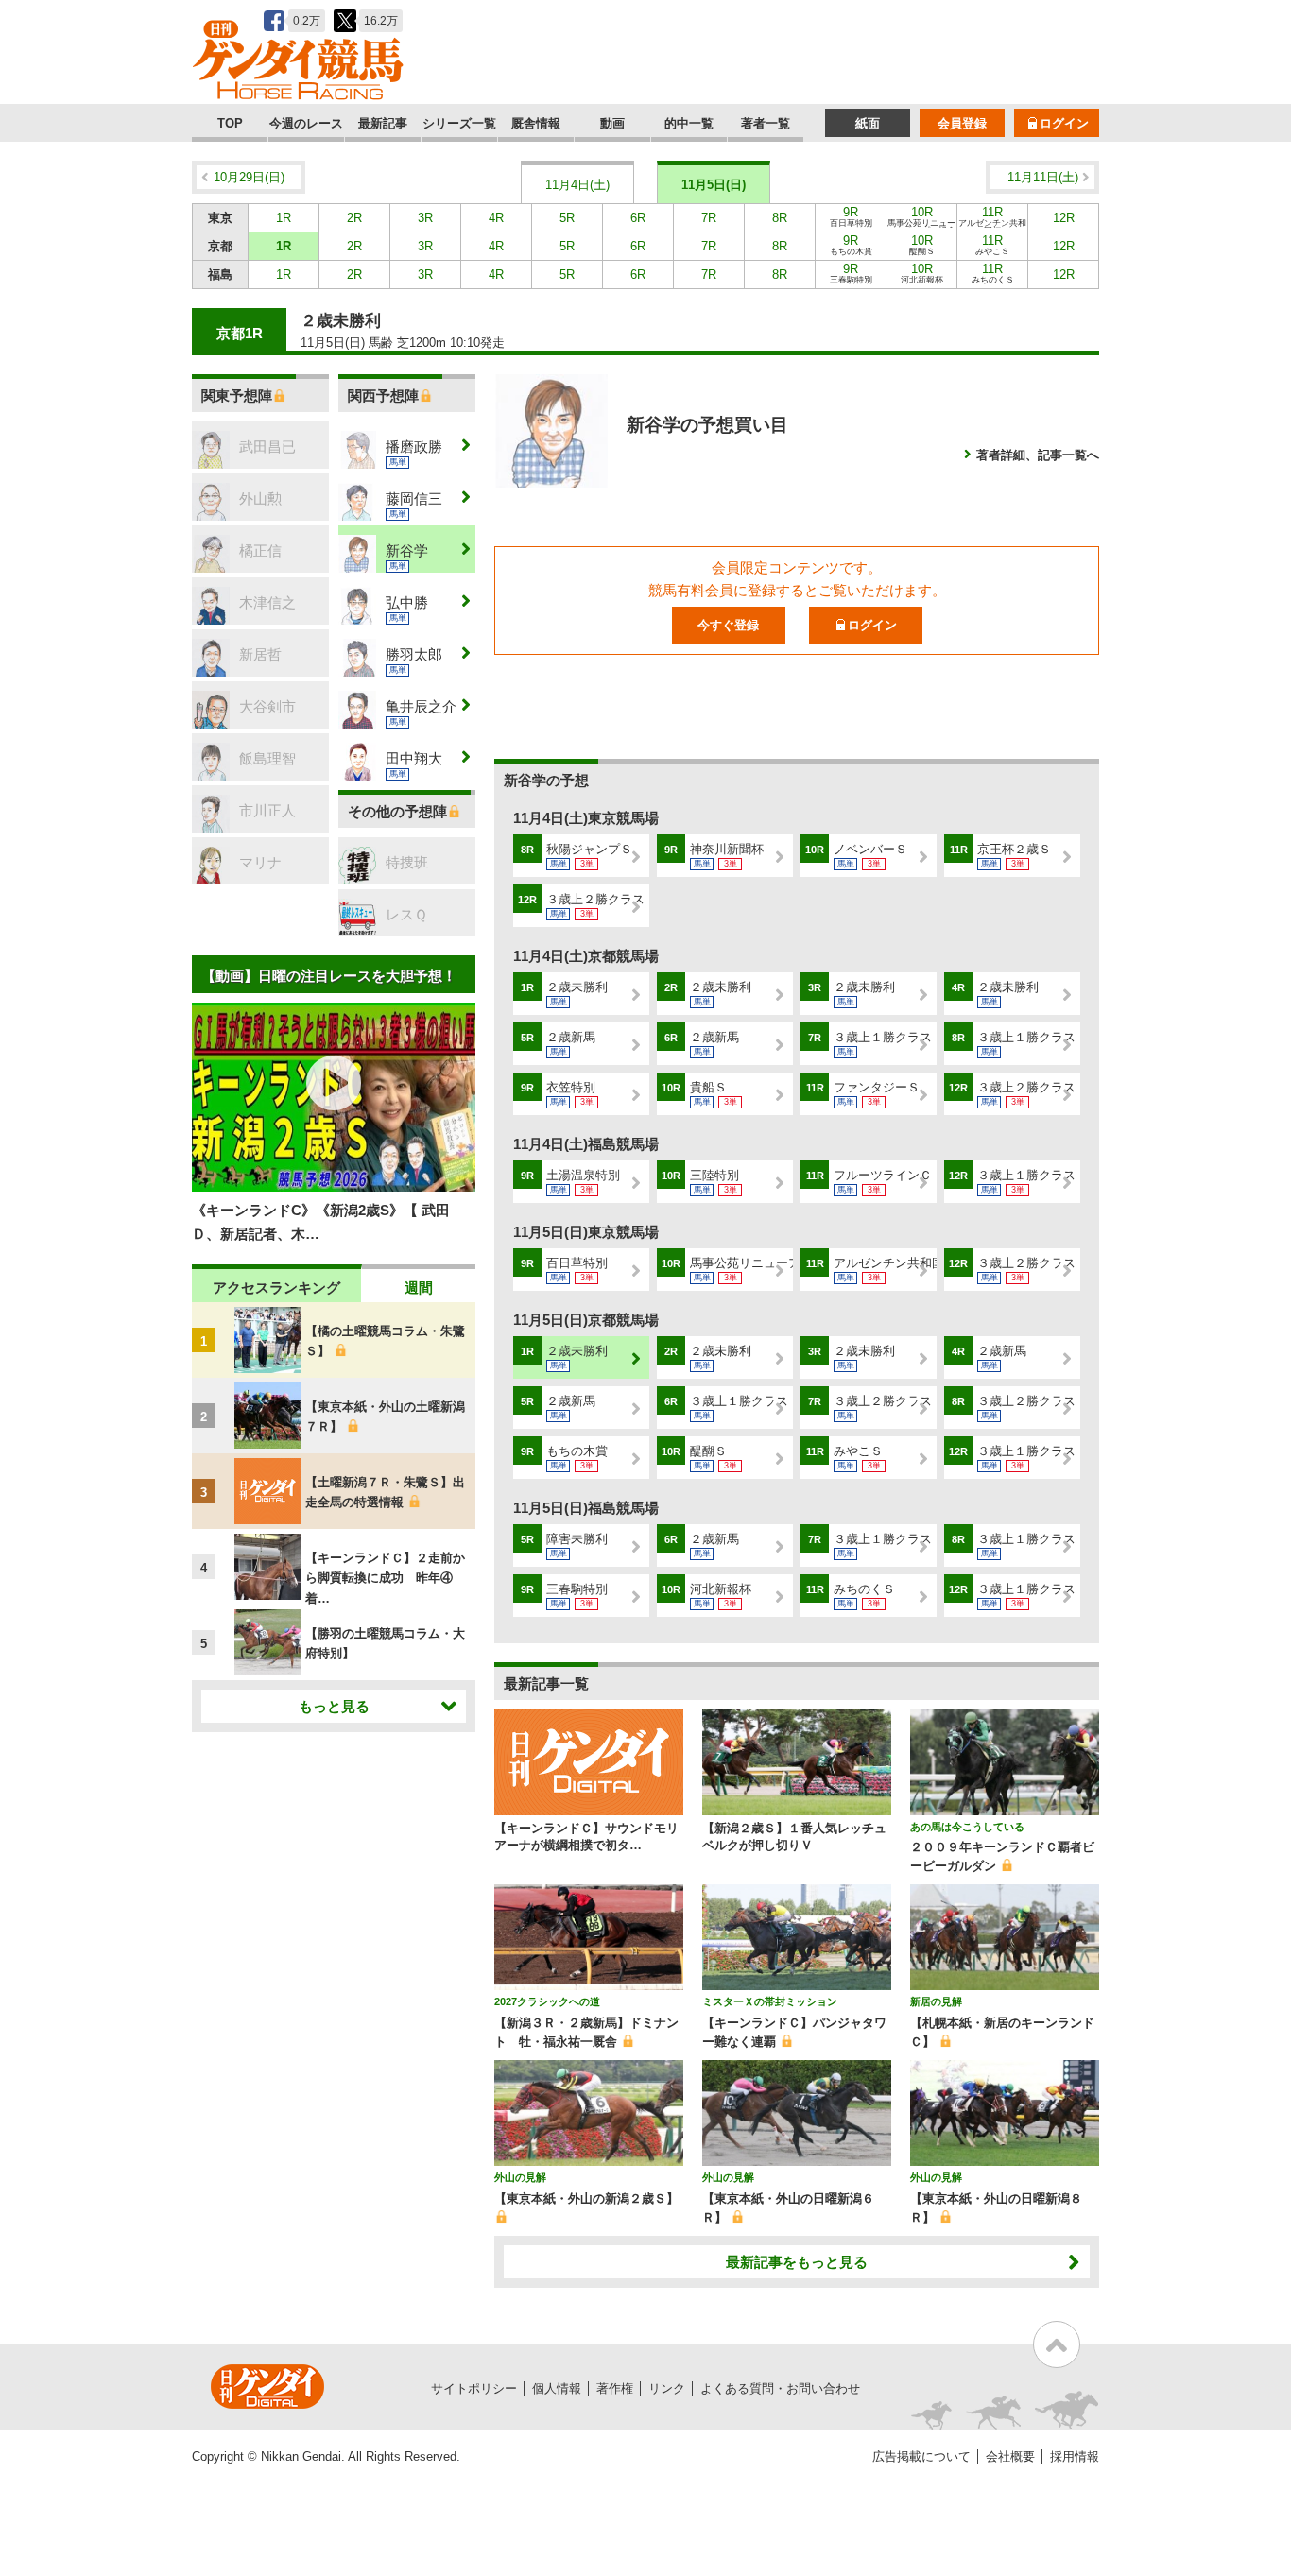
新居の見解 (936, 2001)
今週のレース (306, 123)
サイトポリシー (474, 2388)
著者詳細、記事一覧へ (1038, 455)
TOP (230, 123)
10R (921, 218)
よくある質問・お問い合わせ (780, 2388)
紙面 (868, 123)
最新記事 (383, 123)
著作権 (615, 2388)
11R (992, 218)
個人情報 (557, 2388)
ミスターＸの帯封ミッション (770, 2001)
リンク (667, 2388)
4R (496, 218)
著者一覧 (766, 123)
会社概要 (1010, 2456)
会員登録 (962, 123)
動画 (612, 123)
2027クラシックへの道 (547, 2001)
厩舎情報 (536, 123)
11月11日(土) (1043, 177)
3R (425, 218)
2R (354, 218)
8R (780, 218)
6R (638, 218)
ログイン (1064, 123)
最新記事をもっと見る (797, 2262)
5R (567, 218)
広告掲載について (921, 2456)
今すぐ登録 (728, 625)
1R (284, 218)
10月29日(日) (249, 177)
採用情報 (1075, 2456)
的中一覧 (689, 123)
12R (1064, 218)
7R (709, 218)
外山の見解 (520, 2177)
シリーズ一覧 (459, 123)
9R (851, 216)
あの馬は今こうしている (967, 1827)
